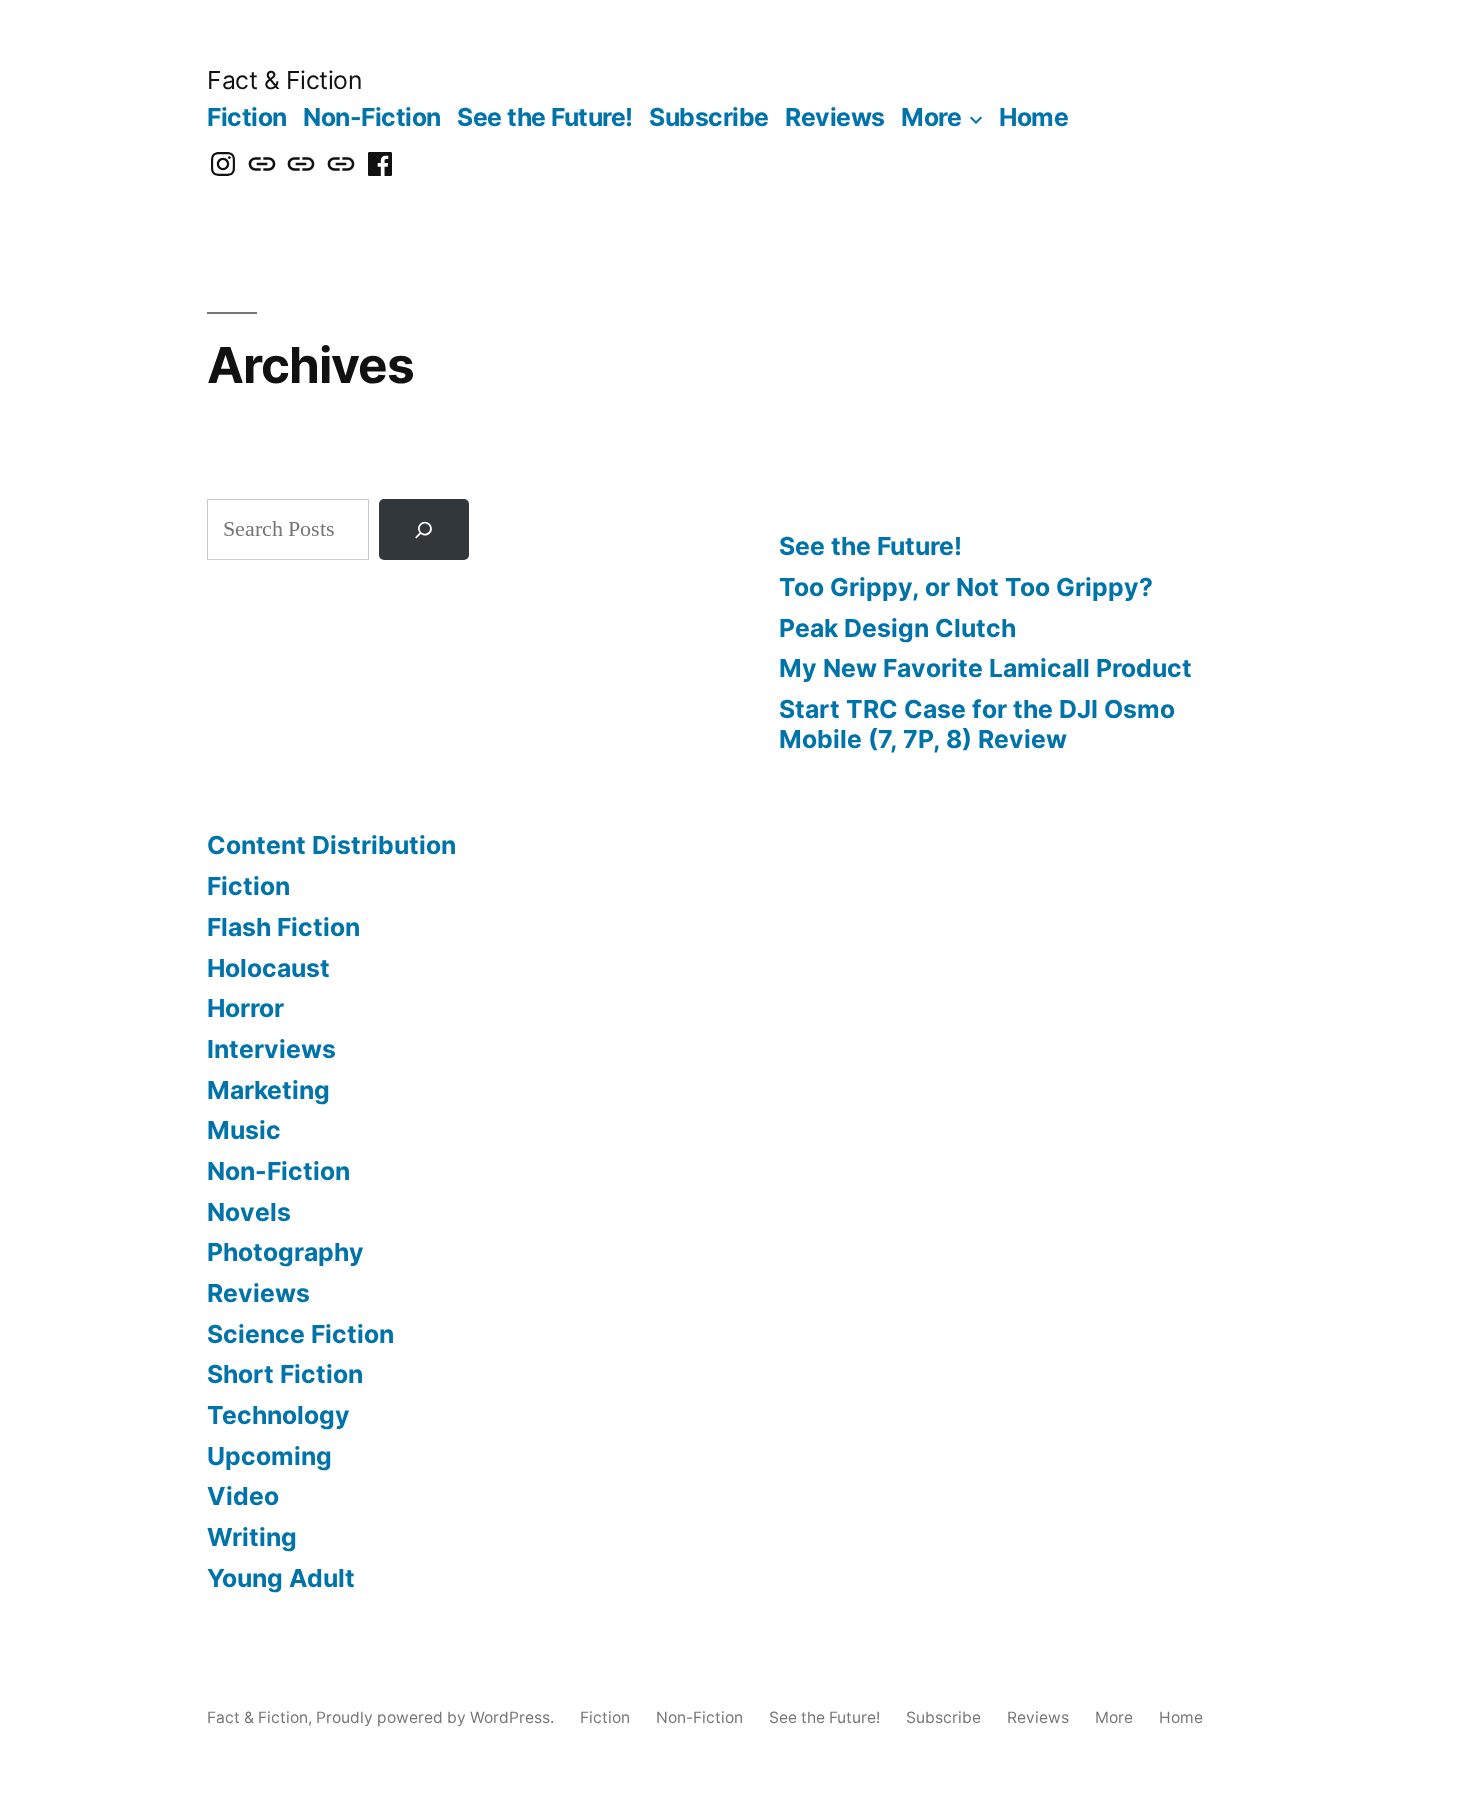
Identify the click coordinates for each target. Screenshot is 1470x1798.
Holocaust (268, 968)
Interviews (271, 1049)
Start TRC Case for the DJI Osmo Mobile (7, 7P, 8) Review (977, 724)
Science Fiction (300, 1334)
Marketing (268, 1090)
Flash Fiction (283, 927)
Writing (252, 1537)
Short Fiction (285, 1374)
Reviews (835, 117)
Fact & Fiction (284, 80)
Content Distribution (331, 845)
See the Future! (545, 117)
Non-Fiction (372, 117)
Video (243, 1496)
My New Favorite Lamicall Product (985, 668)
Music (244, 1130)
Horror (245, 1008)
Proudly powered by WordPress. (437, 1717)
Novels (249, 1212)
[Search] (424, 529)
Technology (278, 1415)
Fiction (247, 117)
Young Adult (281, 1578)
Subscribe (709, 117)
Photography (285, 1252)
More (931, 117)
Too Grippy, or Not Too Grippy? (966, 587)
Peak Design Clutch (897, 628)
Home (1033, 117)
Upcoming (269, 1456)
